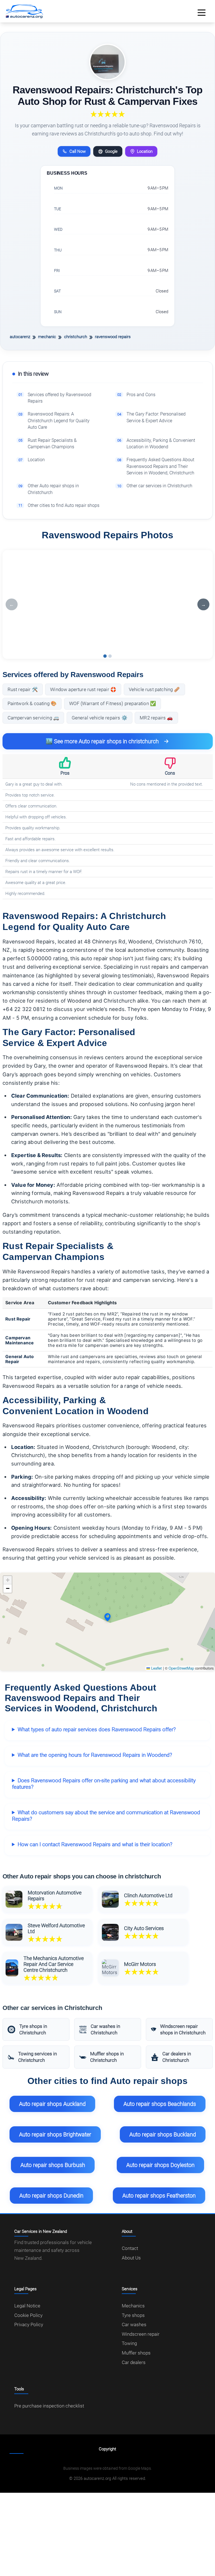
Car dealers (134, 2362)
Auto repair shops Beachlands (160, 2104)
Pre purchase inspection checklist (49, 2406)
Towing (129, 2343)
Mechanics (133, 2306)
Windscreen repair (141, 2334)
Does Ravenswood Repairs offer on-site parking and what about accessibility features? (104, 1784)
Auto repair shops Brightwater (55, 2134)
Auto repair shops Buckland (163, 2134)
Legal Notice (27, 2306)
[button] (107, 1617)
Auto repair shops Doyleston (160, 2165)
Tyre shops (133, 2315)
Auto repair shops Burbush (53, 2165)
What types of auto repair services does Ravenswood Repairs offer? (97, 1729)
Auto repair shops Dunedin (51, 2196)
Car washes (134, 2325)
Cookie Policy (28, 2315)
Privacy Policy (29, 2325)
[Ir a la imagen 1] (105, 656)
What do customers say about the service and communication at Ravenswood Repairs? (106, 1816)
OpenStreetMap (181, 1668)
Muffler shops (136, 2353)
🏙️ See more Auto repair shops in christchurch (102, 741)
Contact (130, 2248)
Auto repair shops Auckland (52, 2104)
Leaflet (156, 1668)
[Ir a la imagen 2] (110, 656)
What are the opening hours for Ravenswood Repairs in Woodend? (95, 1755)
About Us (131, 2258)
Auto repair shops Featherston (159, 2196)
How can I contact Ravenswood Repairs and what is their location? (95, 1844)
